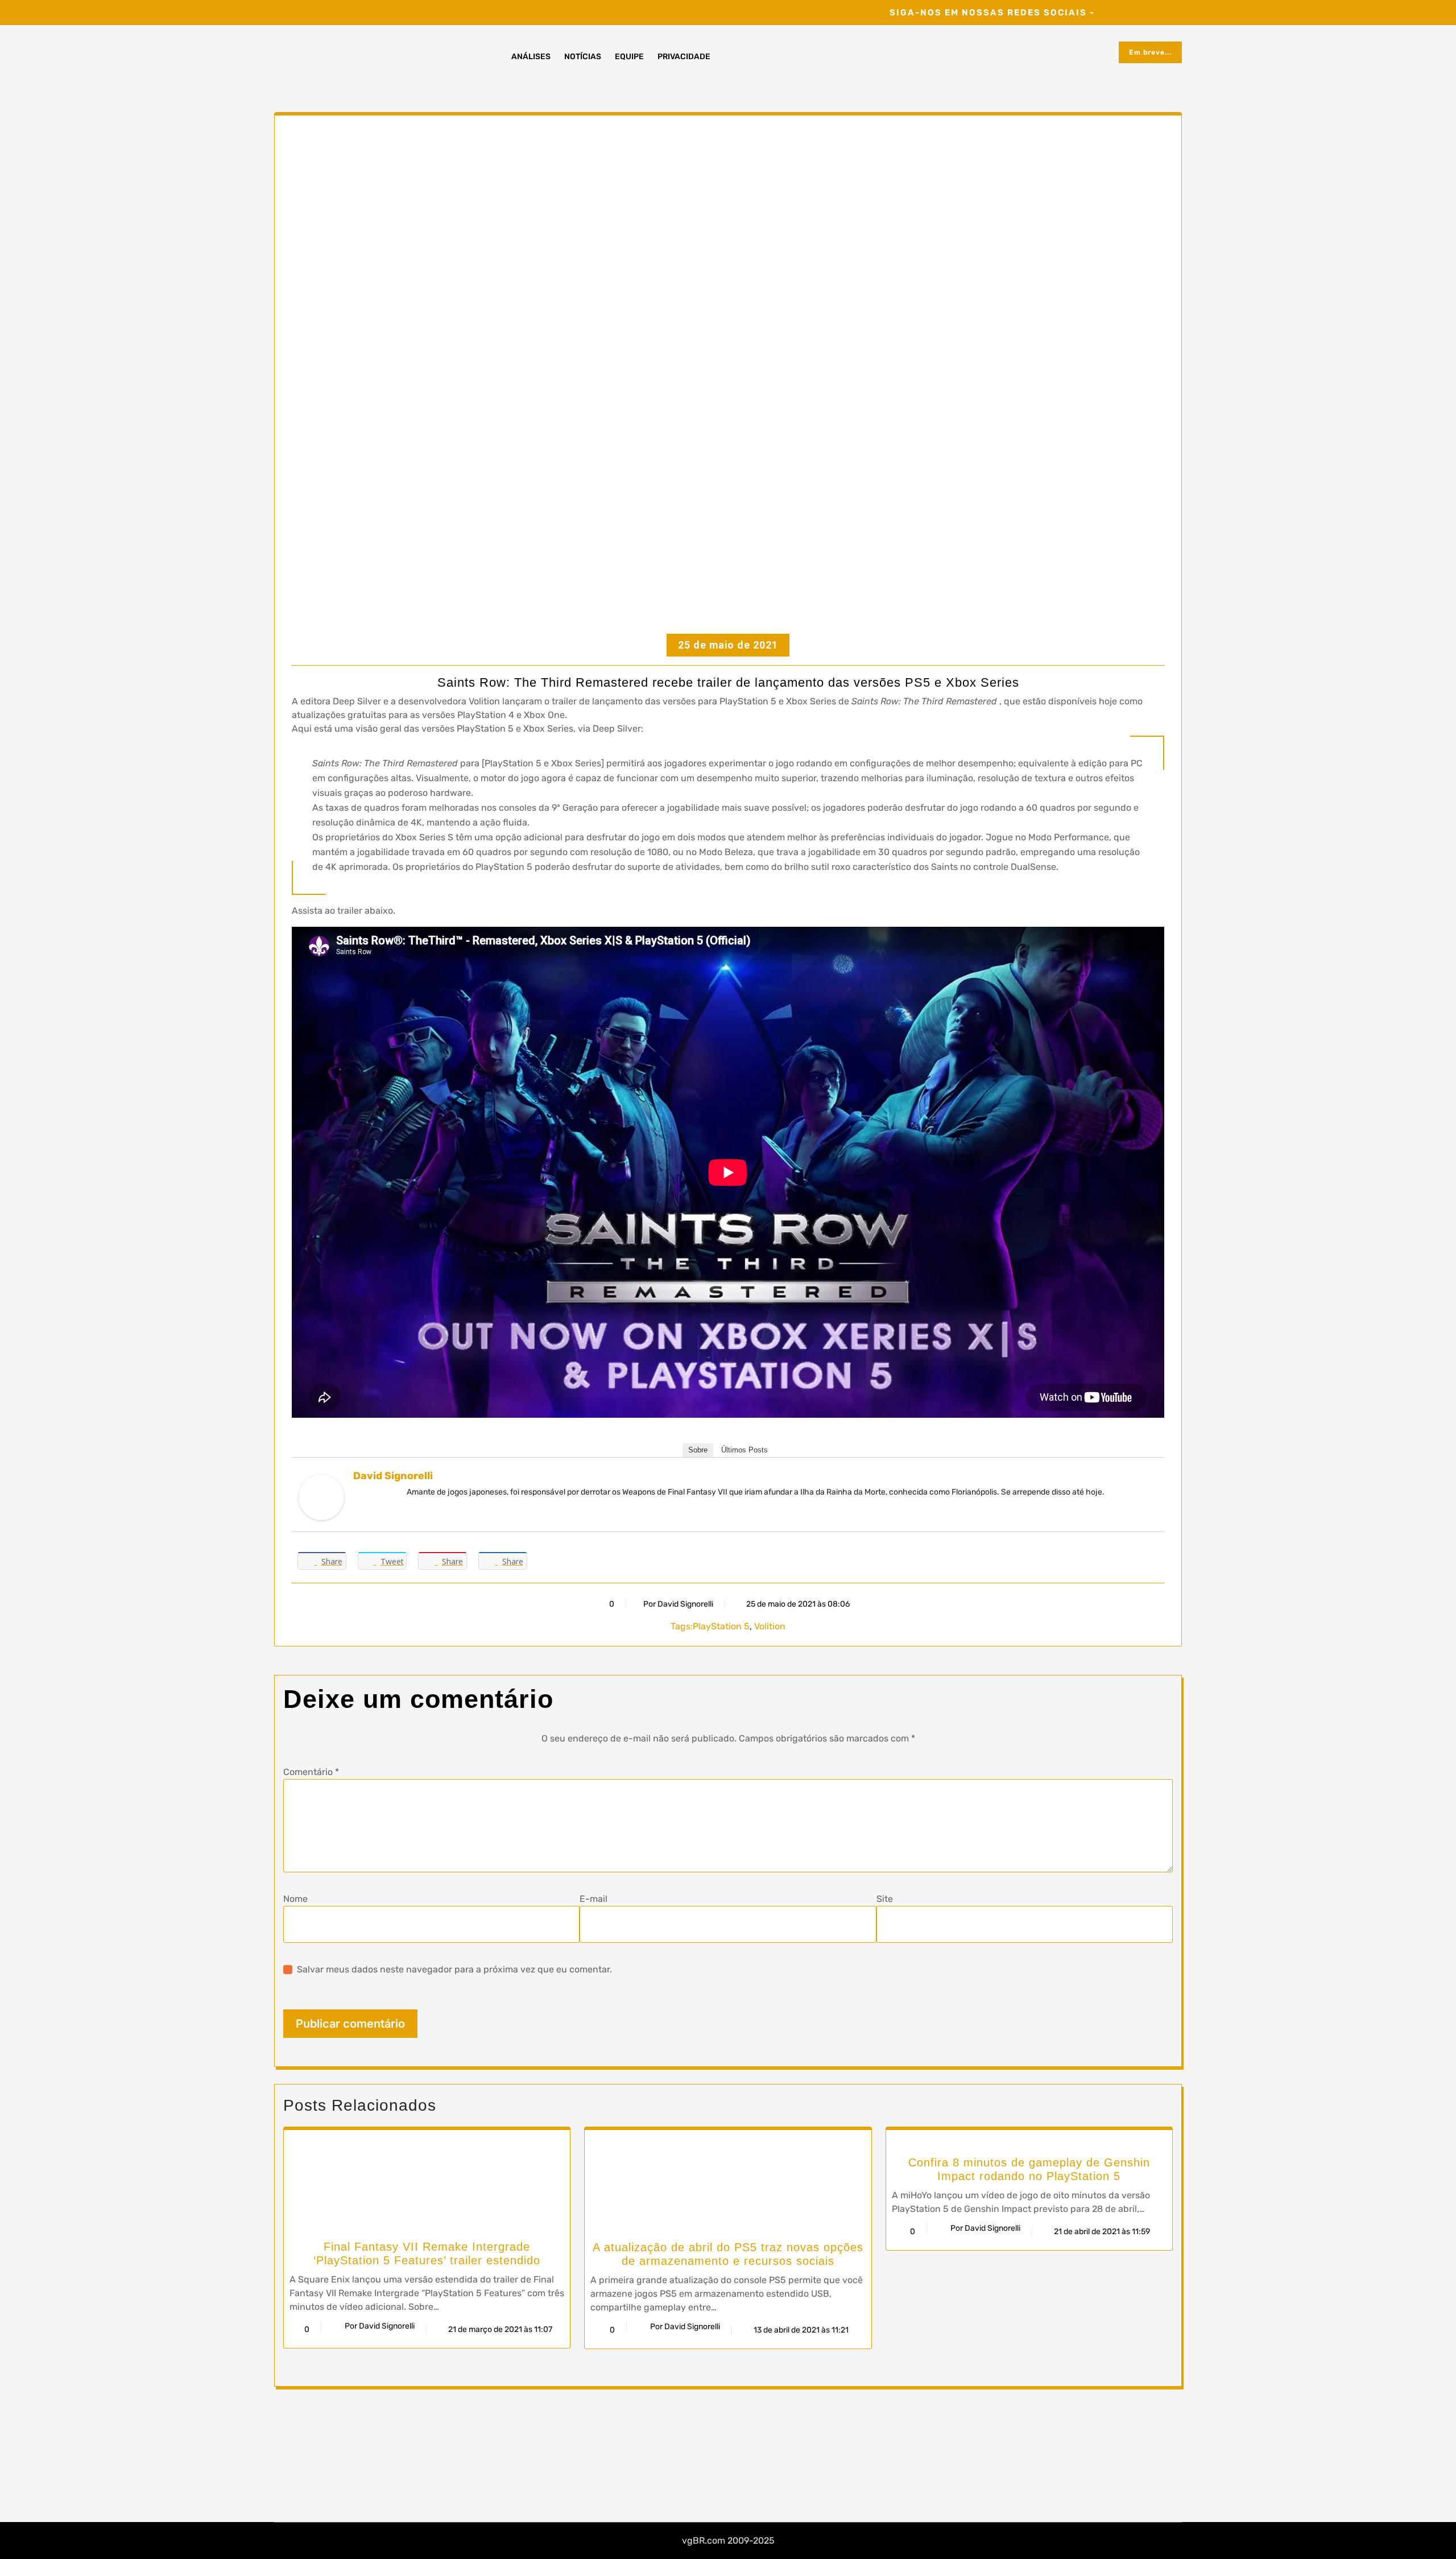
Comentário (311, 1772)
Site (885, 1899)
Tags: (682, 1626)
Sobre (698, 1450)
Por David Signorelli (678, 1604)
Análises (531, 57)
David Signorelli (393, 1476)
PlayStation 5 (721, 1626)
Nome (295, 1899)
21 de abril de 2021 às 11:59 (1101, 2232)
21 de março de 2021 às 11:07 (499, 2329)
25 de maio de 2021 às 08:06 (797, 1604)
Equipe (629, 57)
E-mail (593, 1899)
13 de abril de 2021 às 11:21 (800, 2330)
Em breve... (1150, 52)
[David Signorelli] (321, 1497)
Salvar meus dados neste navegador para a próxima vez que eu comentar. (454, 1969)
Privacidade (684, 57)
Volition (770, 1626)
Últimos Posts (744, 1450)
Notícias (583, 57)
